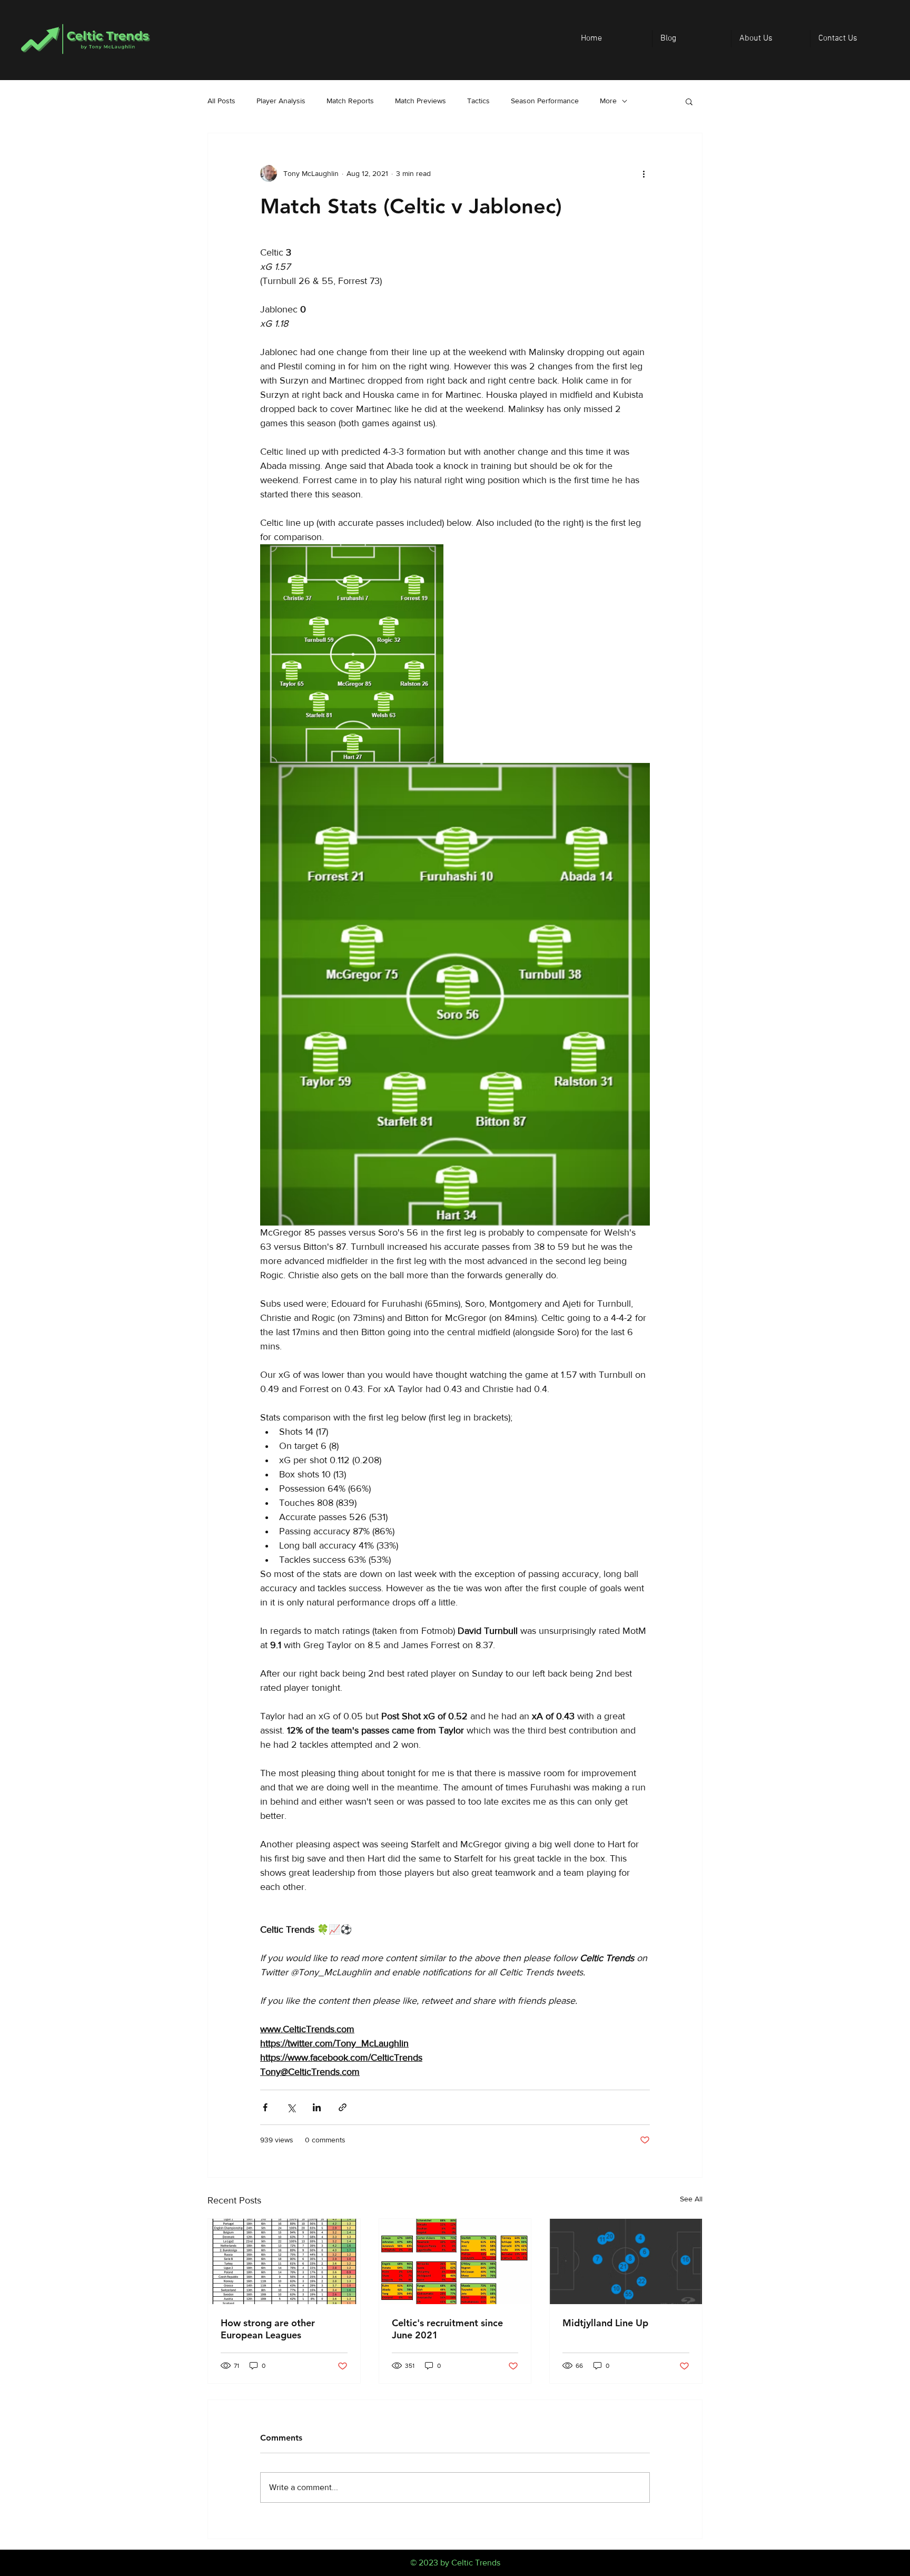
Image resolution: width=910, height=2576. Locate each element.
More (608, 101)
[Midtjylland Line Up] (626, 2261)
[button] (689, 101)
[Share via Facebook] (265, 2107)
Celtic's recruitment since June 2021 (447, 2329)
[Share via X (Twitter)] (291, 2107)
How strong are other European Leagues (268, 2329)
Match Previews (421, 101)
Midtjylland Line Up (605, 2323)
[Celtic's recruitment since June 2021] (455, 2261)
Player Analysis (281, 101)
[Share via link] (343, 2107)
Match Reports (350, 101)
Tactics (478, 101)
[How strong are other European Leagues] (284, 2261)
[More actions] (644, 173)
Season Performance (545, 101)
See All (691, 2199)
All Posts (221, 101)
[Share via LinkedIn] (317, 2107)
